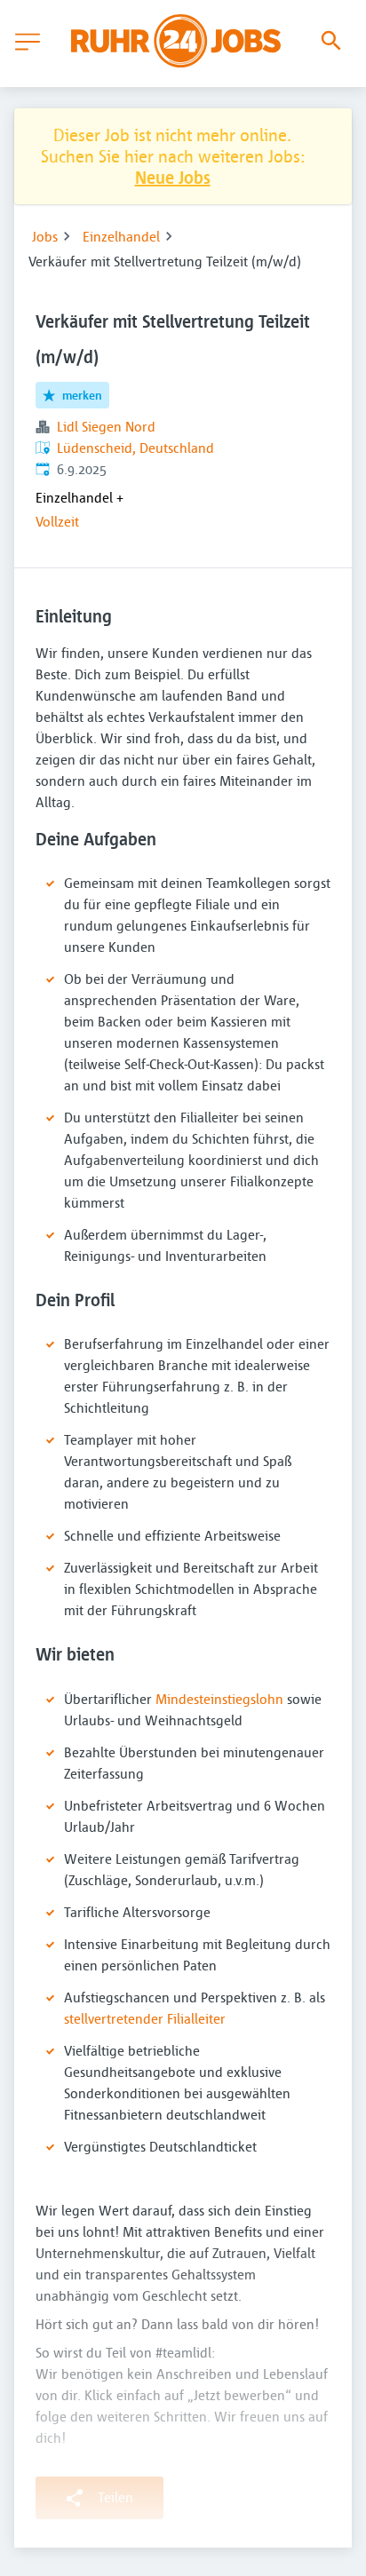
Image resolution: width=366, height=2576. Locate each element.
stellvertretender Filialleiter (145, 2018)
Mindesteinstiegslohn (219, 1699)
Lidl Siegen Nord (106, 426)
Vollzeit (57, 521)
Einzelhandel (121, 236)
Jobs (45, 236)
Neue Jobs (173, 177)
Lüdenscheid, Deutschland (135, 448)
